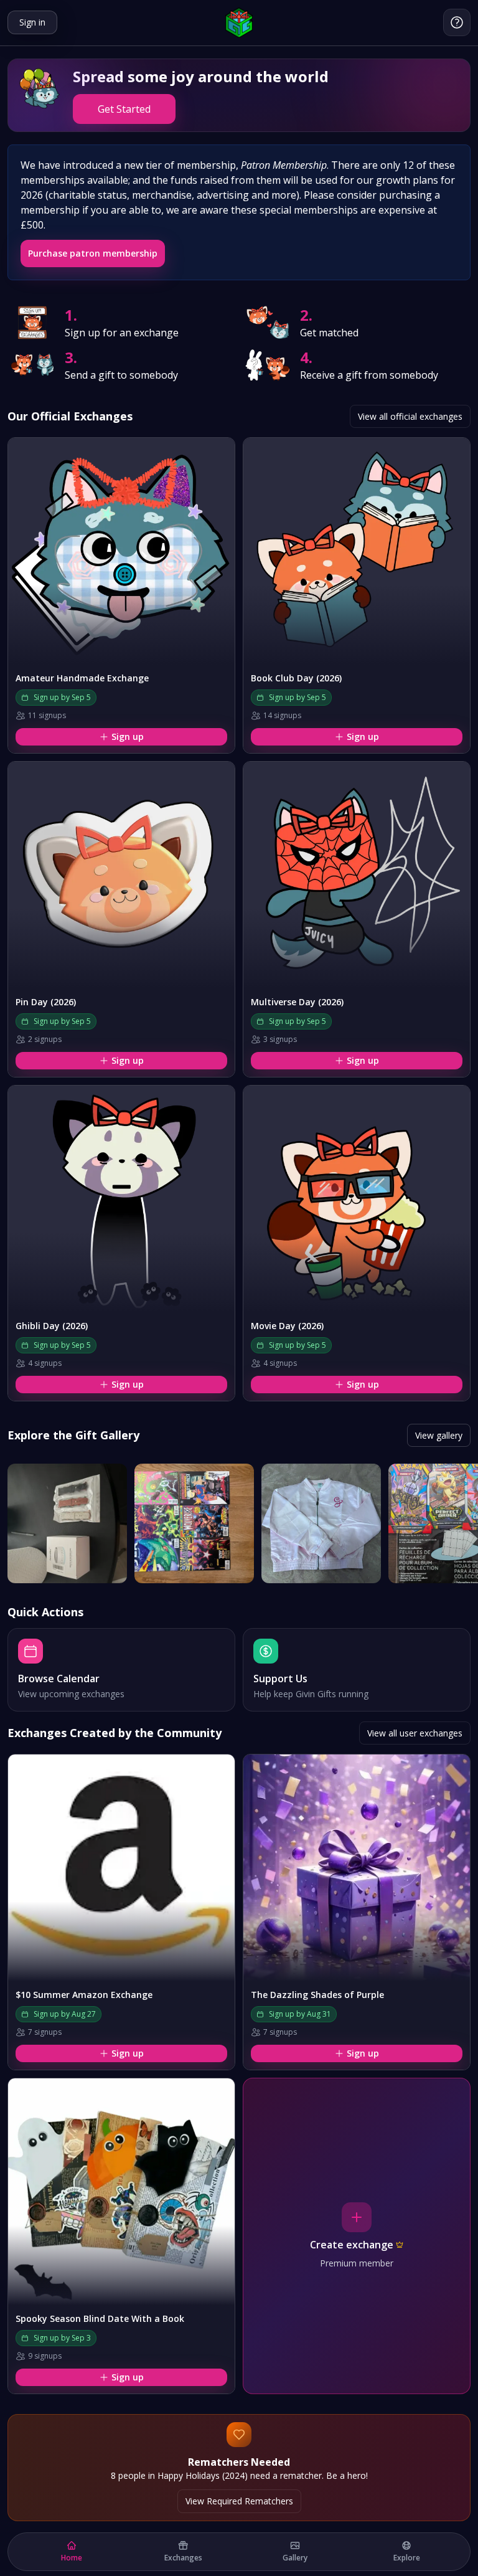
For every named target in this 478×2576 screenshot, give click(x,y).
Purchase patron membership (93, 253)
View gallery (439, 1435)
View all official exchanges (410, 416)
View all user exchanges (415, 1733)
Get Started (124, 109)
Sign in (32, 22)
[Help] (457, 22)
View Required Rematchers (239, 2501)
